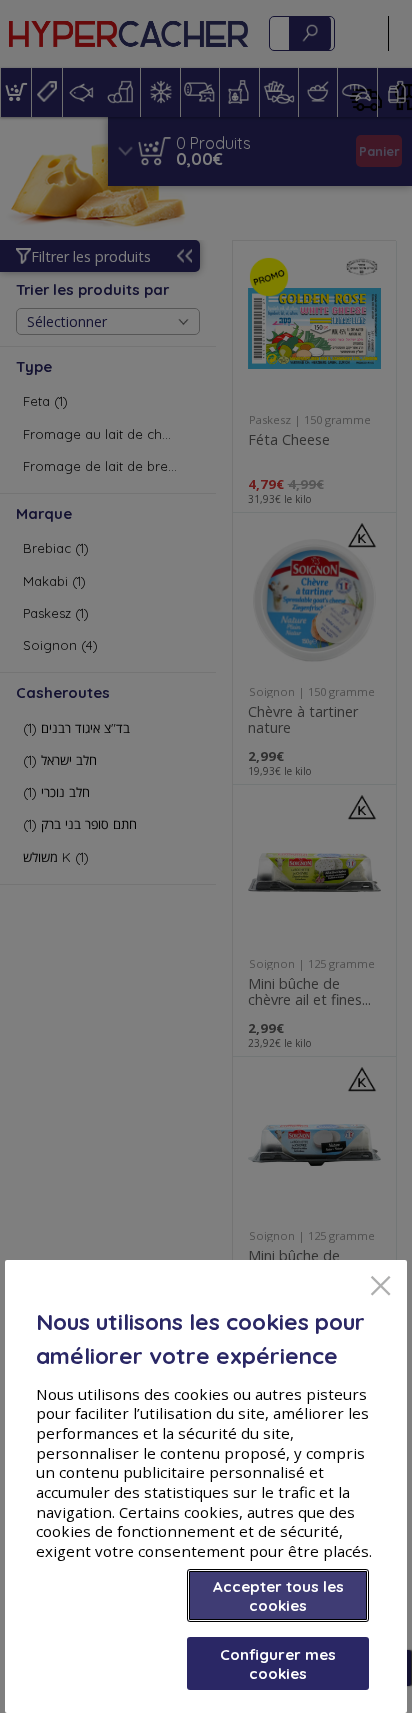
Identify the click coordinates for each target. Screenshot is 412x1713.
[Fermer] (380, 1287)
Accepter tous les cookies (278, 1596)
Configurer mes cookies (278, 1664)
